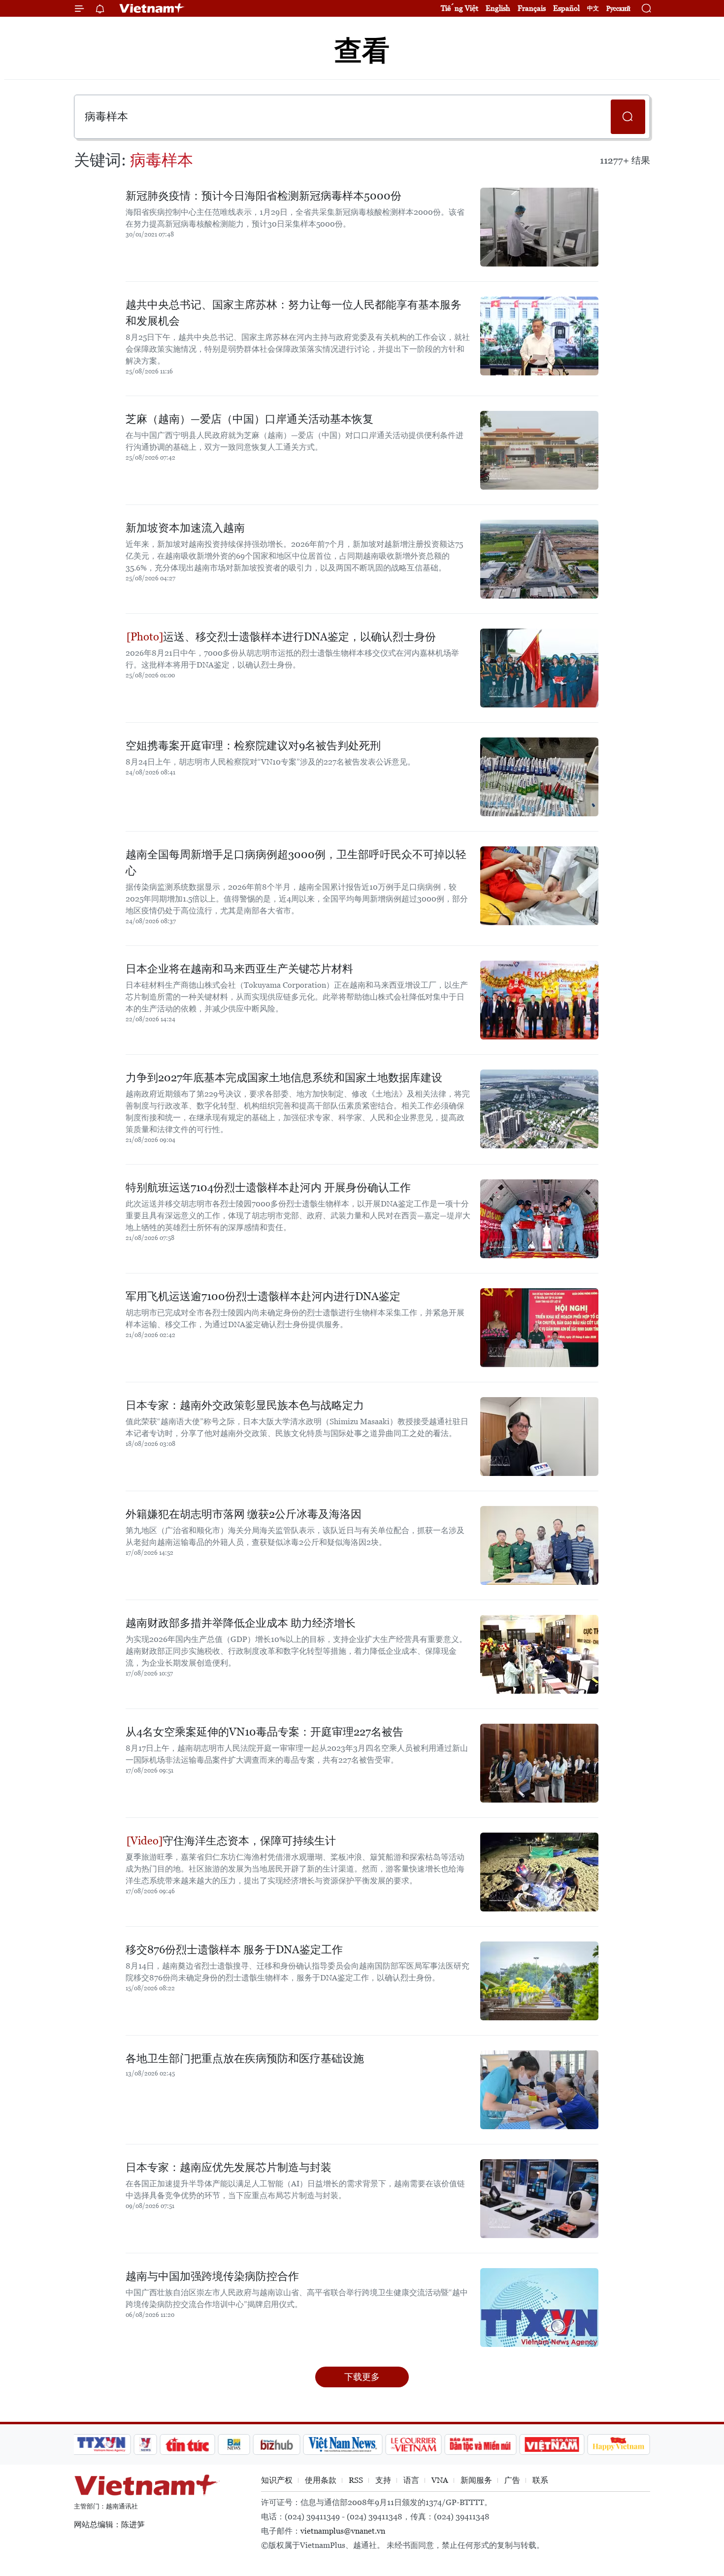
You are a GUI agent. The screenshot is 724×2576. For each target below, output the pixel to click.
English (498, 8)
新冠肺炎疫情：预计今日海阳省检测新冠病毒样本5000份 (263, 196)
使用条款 (321, 2480)
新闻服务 (476, 2480)
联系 (540, 2480)
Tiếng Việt (460, 8)
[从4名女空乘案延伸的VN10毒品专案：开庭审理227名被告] (539, 1763)
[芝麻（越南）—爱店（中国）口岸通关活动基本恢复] (539, 450)
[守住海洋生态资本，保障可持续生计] (539, 1872)
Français (532, 8)
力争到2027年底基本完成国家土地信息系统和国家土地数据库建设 (284, 1078)
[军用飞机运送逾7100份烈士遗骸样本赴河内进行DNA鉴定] (539, 1328)
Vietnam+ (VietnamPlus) (152, 8)
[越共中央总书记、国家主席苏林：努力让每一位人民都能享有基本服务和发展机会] (539, 336)
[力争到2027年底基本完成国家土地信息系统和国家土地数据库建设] (539, 1109)
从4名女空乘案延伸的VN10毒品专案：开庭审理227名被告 (264, 1732)
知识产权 (277, 2480)
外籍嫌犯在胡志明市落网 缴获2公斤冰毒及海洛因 (244, 1514)
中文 (593, 8)
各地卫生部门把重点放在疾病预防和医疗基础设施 (245, 2058)
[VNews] (146, 2444)
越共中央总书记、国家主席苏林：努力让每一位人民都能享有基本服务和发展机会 (294, 313)
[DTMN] (480, 2444)
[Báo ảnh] (552, 2444)
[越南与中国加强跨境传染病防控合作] (539, 2308)
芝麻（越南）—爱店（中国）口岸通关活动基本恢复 (249, 419)
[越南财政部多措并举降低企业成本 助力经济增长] (539, 1654)
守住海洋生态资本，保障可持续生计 (249, 1841)
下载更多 (362, 2377)
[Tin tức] (188, 2444)
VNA (440, 2480)
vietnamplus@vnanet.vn (343, 2531)
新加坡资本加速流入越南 (185, 528)
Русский (618, 9)
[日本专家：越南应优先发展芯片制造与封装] (539, 2199)
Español (566, 8)
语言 (411, 2480)
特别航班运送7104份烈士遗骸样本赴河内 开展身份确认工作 (268, 1188)
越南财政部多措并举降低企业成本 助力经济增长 (241, 1623)
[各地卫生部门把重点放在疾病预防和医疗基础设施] (539, 2090)
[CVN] (413, 2444)
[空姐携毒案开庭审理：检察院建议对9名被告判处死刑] (539, 777)
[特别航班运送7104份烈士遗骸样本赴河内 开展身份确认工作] (539, 1219)
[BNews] (234, 2444)
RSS (356, 2480)
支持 (383, 2480)
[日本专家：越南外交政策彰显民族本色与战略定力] (539, 1437)
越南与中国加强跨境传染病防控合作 (212, 2276)
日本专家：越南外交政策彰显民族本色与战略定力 (245, 1405)
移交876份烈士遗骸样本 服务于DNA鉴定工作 (234, 1950)
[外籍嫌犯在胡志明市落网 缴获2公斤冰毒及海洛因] (539, 1545)
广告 (512, 2480)
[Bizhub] (276, 2444)
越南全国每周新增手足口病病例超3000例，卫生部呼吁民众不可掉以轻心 (296, 863)
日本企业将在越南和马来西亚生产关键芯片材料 (239, 969)
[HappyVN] (619, 2444)
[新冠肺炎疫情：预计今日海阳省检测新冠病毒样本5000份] (539, 227)
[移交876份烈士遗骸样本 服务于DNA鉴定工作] (539, 1981)
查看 (362, 50)
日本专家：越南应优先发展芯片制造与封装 (229, 2167)
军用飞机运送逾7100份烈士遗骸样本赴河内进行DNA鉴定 (263, 1296)
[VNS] (343, 2444)
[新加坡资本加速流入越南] (539, 559)
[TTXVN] (101, 2444)
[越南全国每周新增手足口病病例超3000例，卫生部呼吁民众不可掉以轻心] (539, 886)
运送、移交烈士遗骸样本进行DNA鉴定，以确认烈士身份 (299, 637)
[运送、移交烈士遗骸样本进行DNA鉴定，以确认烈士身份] (539, 668)
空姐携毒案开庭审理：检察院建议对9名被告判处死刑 (253, 746)
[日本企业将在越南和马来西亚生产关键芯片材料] (539, 1000)
